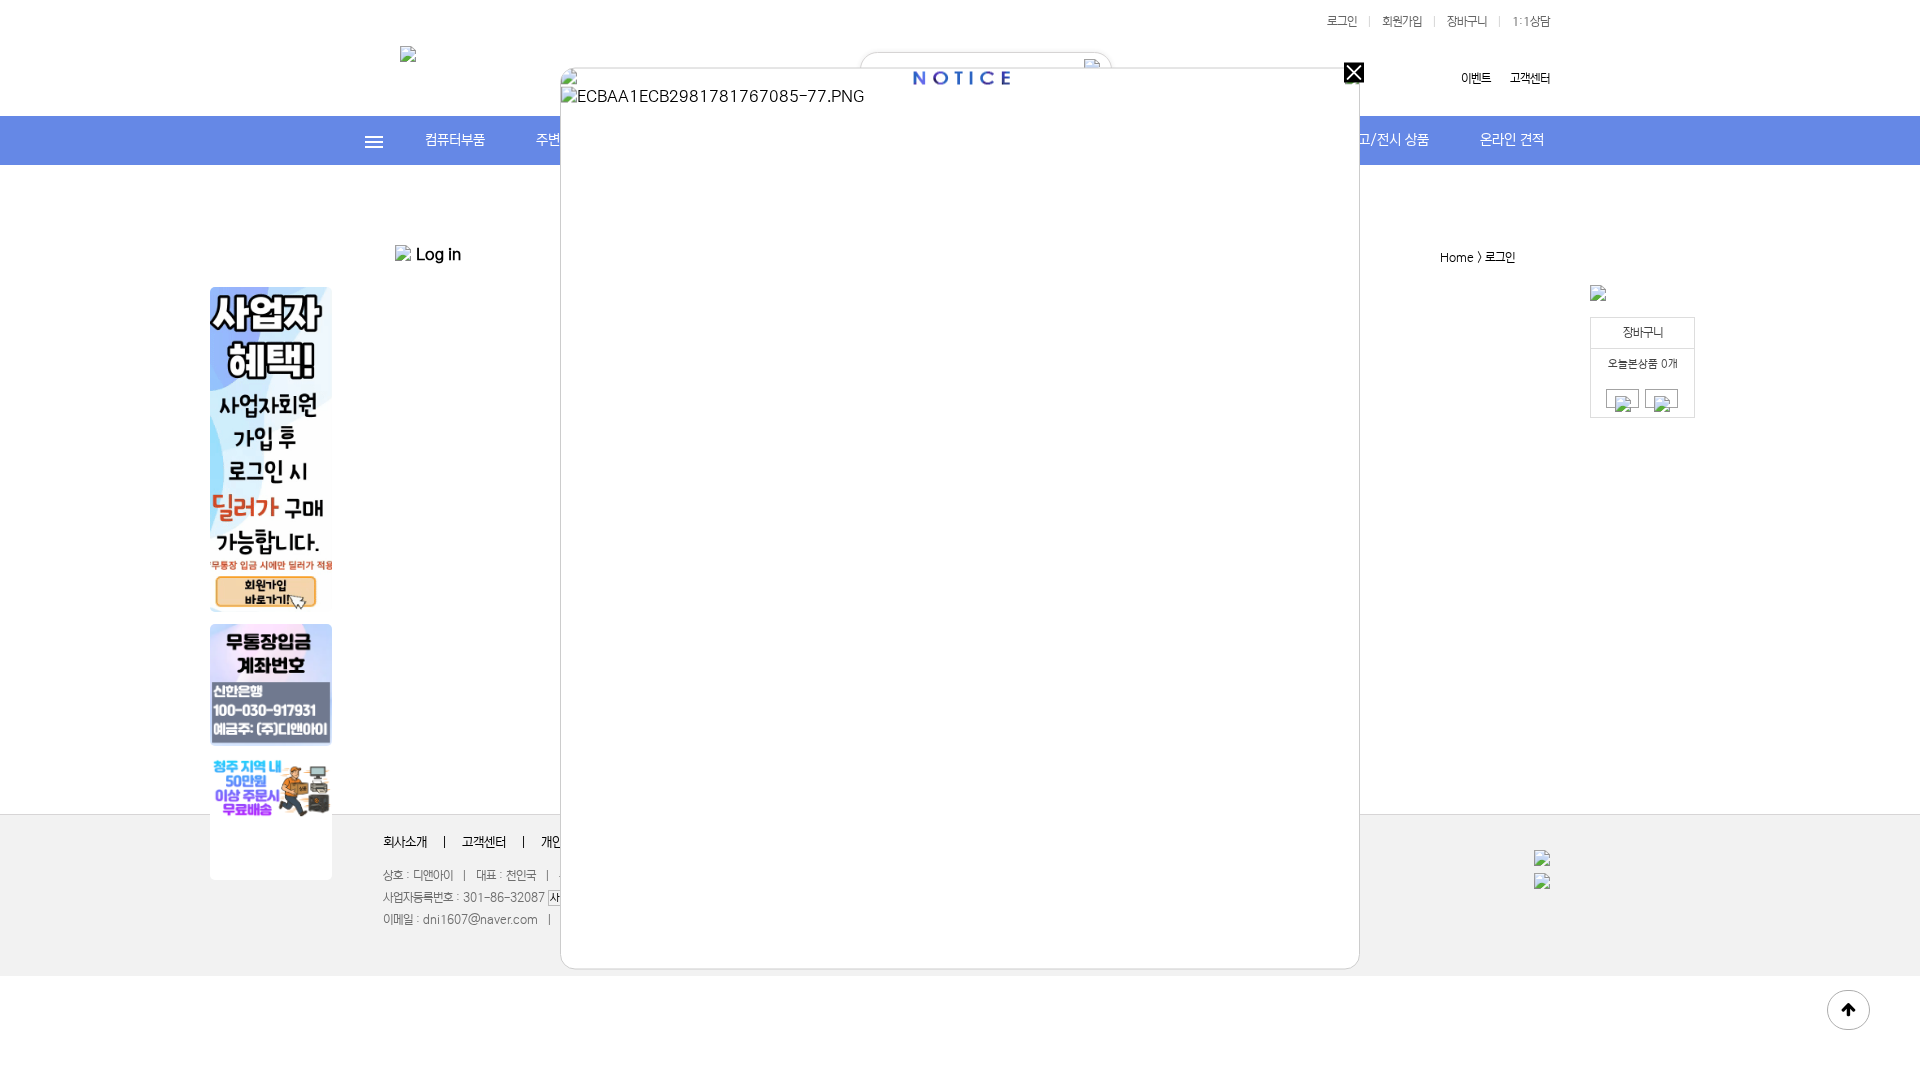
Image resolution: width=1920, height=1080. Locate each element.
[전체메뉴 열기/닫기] (374, 140)
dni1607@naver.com (480, 919)
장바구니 (1467, 21)
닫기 (1354, 73)
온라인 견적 (1512, 140)
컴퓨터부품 (455, 140)
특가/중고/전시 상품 (1372, 140)
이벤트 (1476, 78)
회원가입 (1402, 21)
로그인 (1342, 21)
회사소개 (405, 842)
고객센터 (1530, 78)
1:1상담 (1531, 21)
